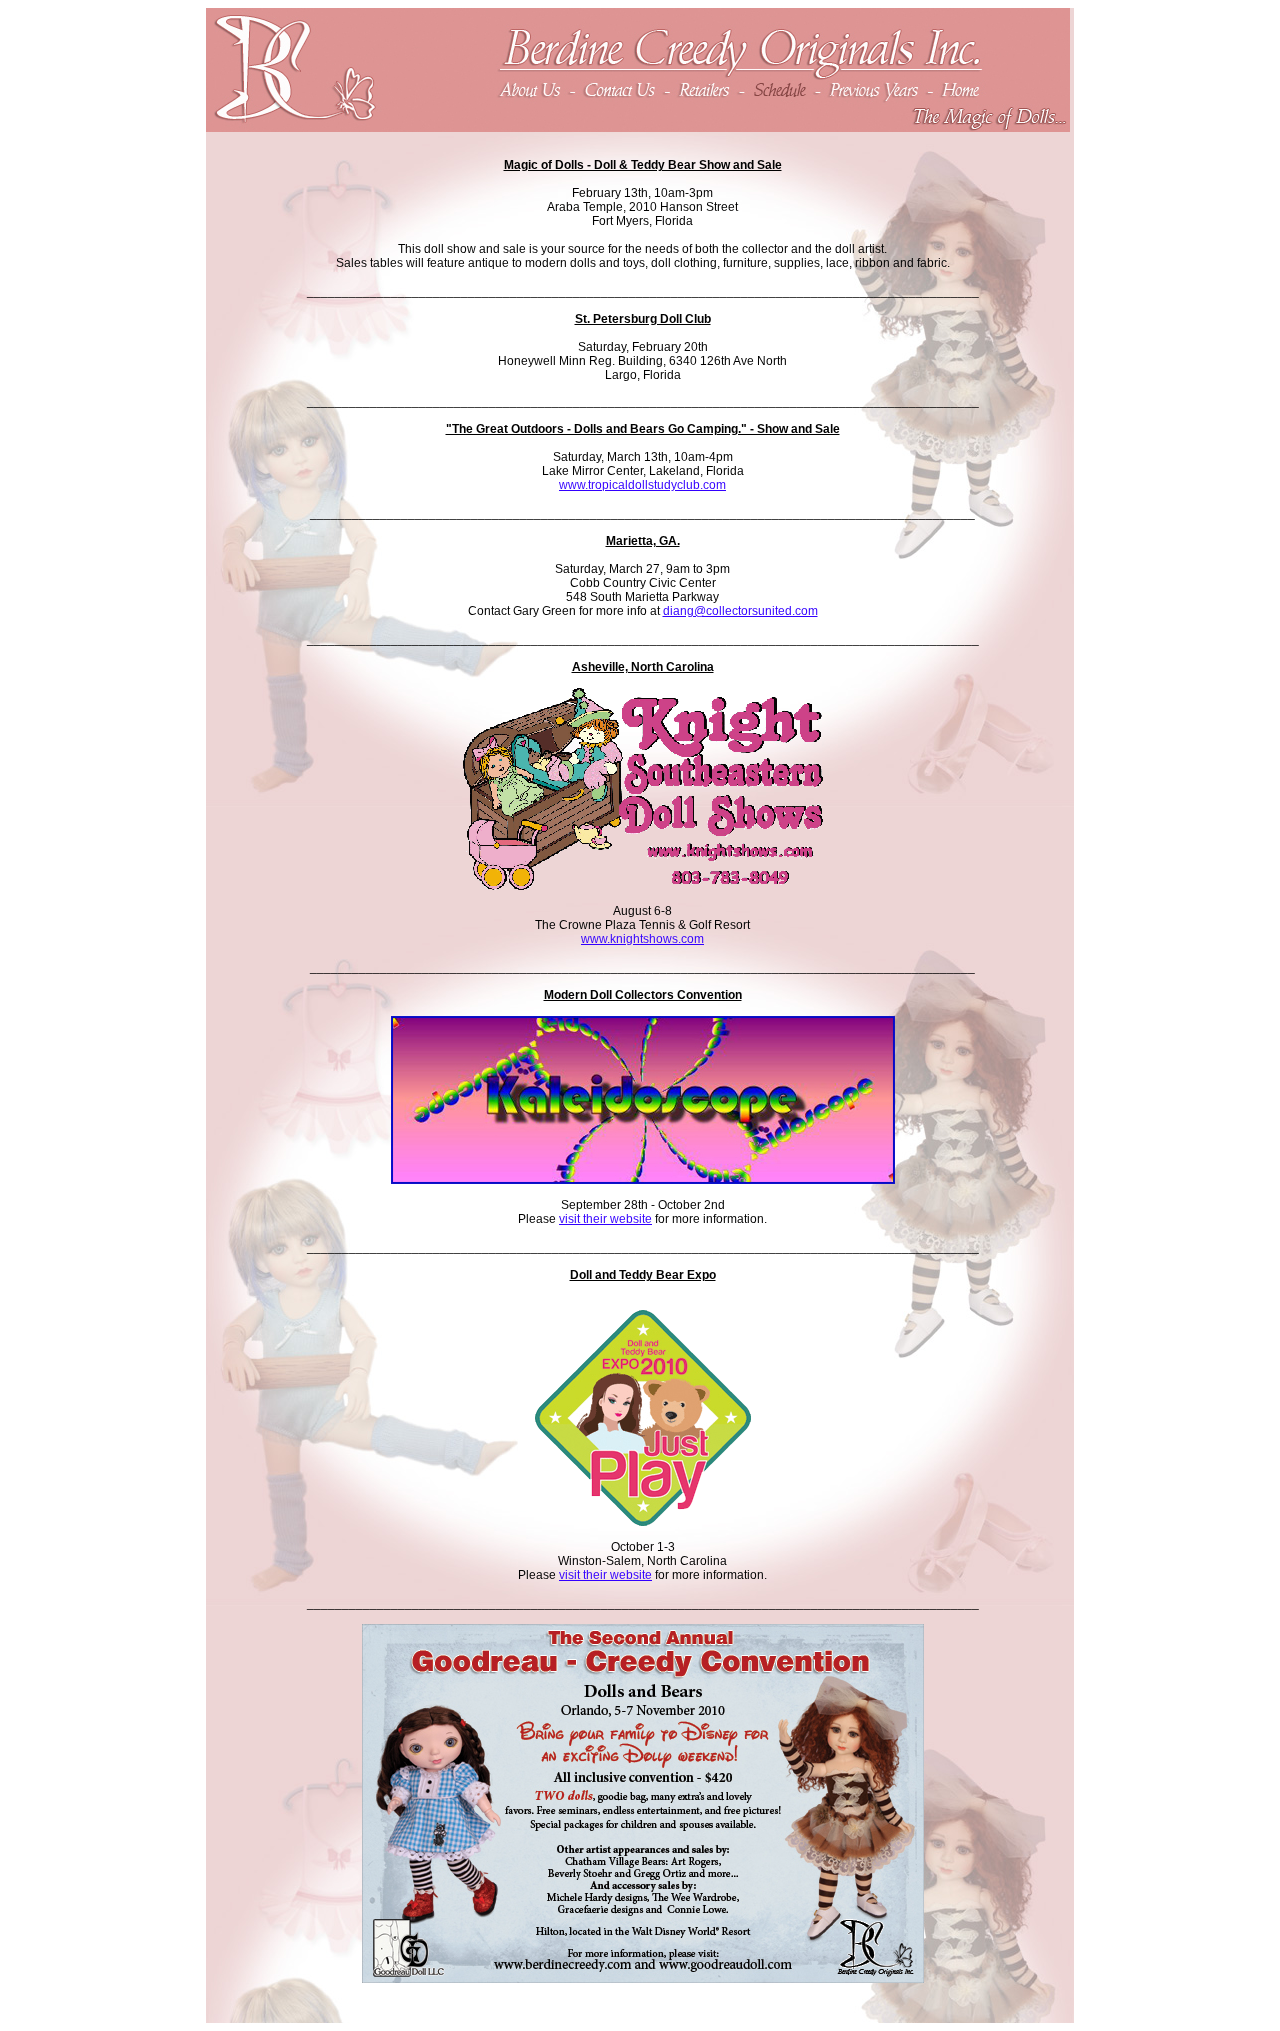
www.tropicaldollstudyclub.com (642, 485)
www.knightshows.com (642, 939)
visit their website (605, 1219)
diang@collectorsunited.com (740, 611)
